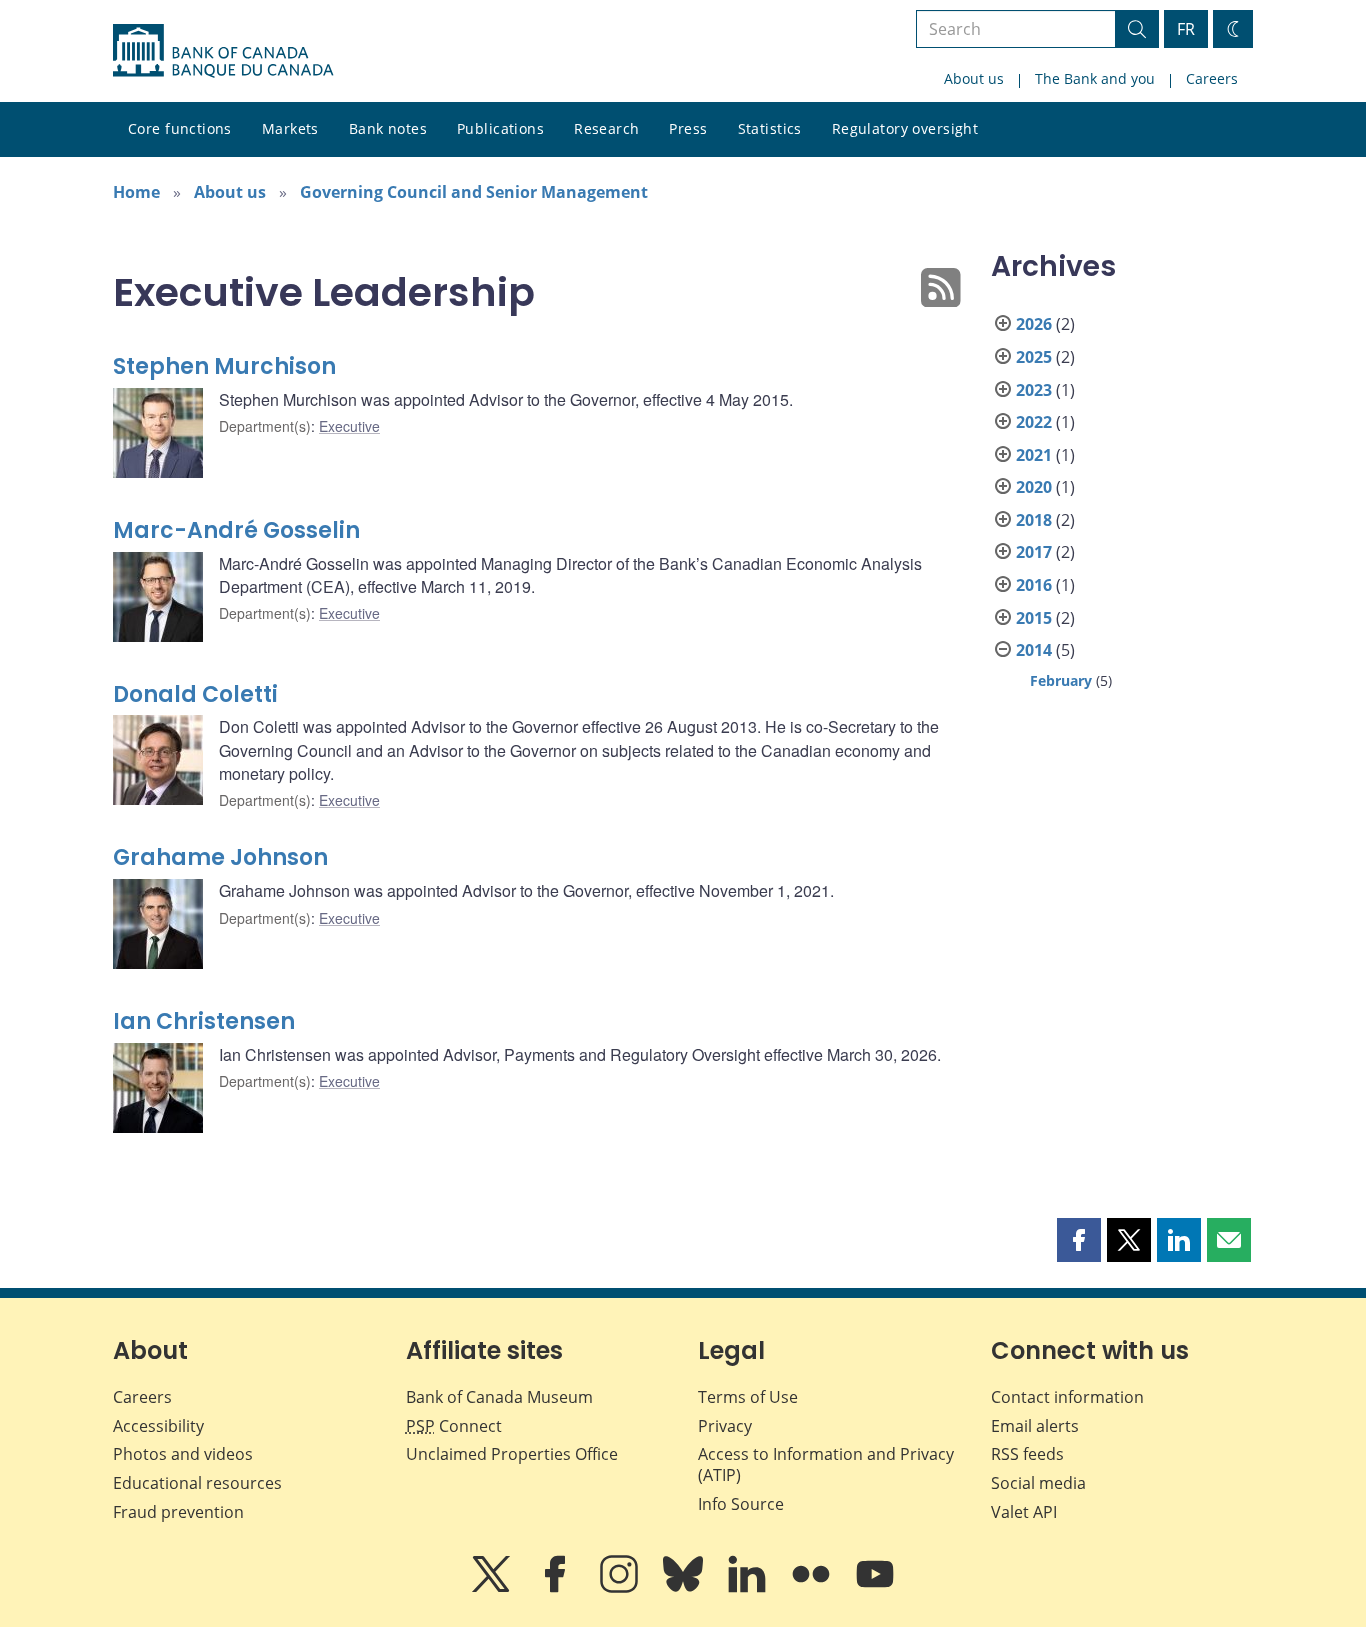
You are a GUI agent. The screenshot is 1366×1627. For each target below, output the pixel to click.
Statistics (770, 128)
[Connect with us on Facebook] (557, 1588)
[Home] (223, 51)
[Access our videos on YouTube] (875, 1588)
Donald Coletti (195, 694)
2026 (1034, 324)
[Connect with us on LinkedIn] (749, 1588)
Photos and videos (183, 1454)
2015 (1034, 618)
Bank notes (388, 128)
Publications (500, 128)
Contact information (1067, 1397)
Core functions (180, 128)
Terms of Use (748, 1397)
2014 (1034, 650)
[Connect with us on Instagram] (621, 1588)
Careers (1212, 78)
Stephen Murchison (224, 366)
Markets (290, 128)
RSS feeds (1027, 1454)
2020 (1034, 487)
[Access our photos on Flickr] (813, 1588)
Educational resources (197, 1483)
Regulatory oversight (905, 128)
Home (136, 192)
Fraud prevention (178, 1512)
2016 (1034, 585)
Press (688, 128)
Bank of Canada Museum (499, 1397)
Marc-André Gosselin (236, 530)
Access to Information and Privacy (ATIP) (826, 1464)
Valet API (1024, 1512)
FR (1186, 29)
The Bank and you (1095, 78)
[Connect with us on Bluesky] (685, 1588)
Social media (1038, 1483)
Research (606, 128)
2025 (1034, 357)
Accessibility (158, 1426)
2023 (1034, 390)
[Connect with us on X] (493, 1588)
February (1061, 680)
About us (974, 78)
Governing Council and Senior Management (474, 192)
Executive (349, 426)
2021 (1034, 455)
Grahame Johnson (220, 857)
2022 (1034, 422)
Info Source (741, 1504)
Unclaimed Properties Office (512, 1454)
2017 (1034, 552)
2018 (1034, 520)
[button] (1079, 1240)
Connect (454, 1426)
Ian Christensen (204, 1021)
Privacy (725, 1426)
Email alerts (1035, 1426)
